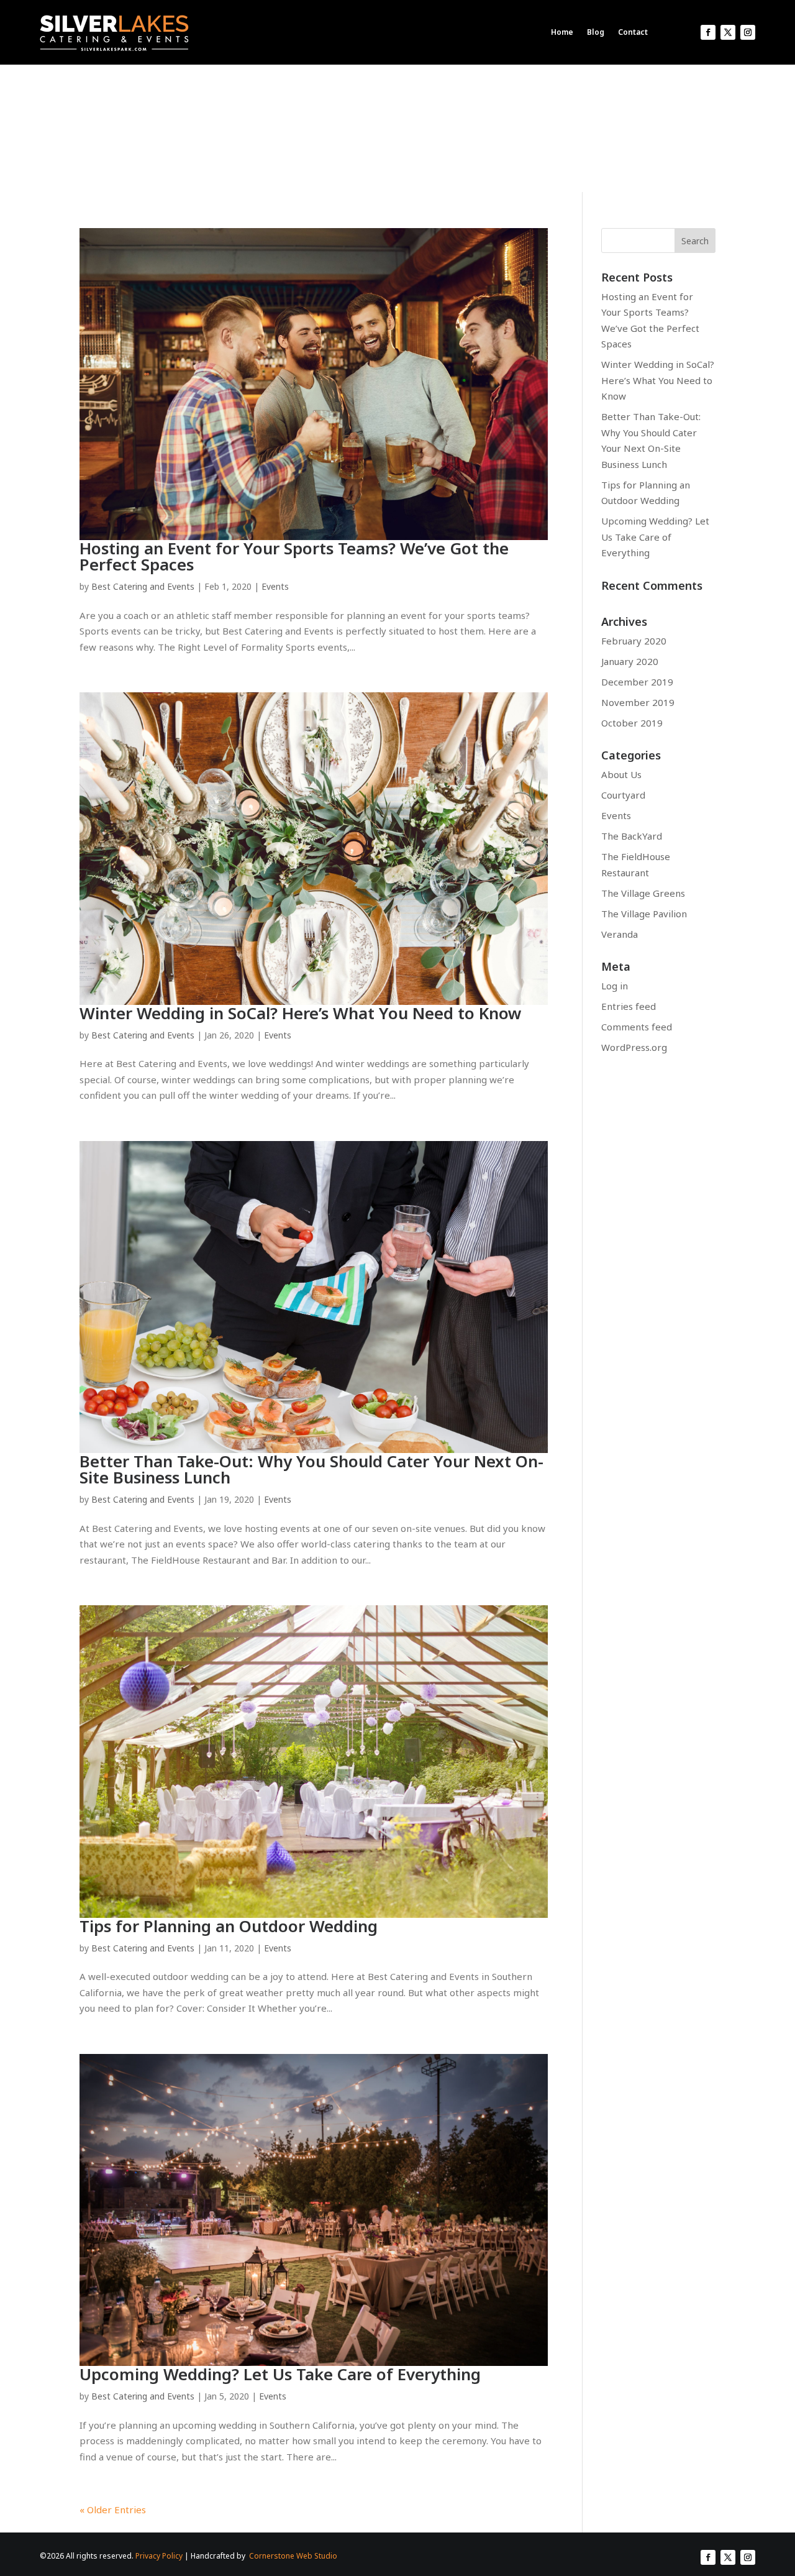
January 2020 (630, 661)
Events (275, 586)
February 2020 (634, 641)
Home (562, 32)
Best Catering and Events (143, 586)
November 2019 (638, 702)
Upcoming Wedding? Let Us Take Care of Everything (280, 2374)
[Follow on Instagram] (748, 32)
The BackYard (632, 836)
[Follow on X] (728, 32)
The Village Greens (643, 893)
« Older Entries (113, 2510)
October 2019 (632, 723)
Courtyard (623, 795)
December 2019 (637, 682)
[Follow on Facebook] (708, 32)
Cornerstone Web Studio (293, 2556)
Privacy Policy (159, 2556)
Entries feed (629, 1006)
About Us (621, 774)
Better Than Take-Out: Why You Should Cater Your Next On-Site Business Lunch (311, 1469)
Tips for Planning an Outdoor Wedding (229, 1926)
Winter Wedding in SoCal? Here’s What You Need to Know (301, 1013)
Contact (633, 32)
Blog (596, 32)
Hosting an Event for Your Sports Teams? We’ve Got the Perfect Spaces (294, 556)
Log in (615, 986)
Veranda (620, 934)
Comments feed (637, 1027)
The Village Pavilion (644, 914)
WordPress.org (634, 1047)
